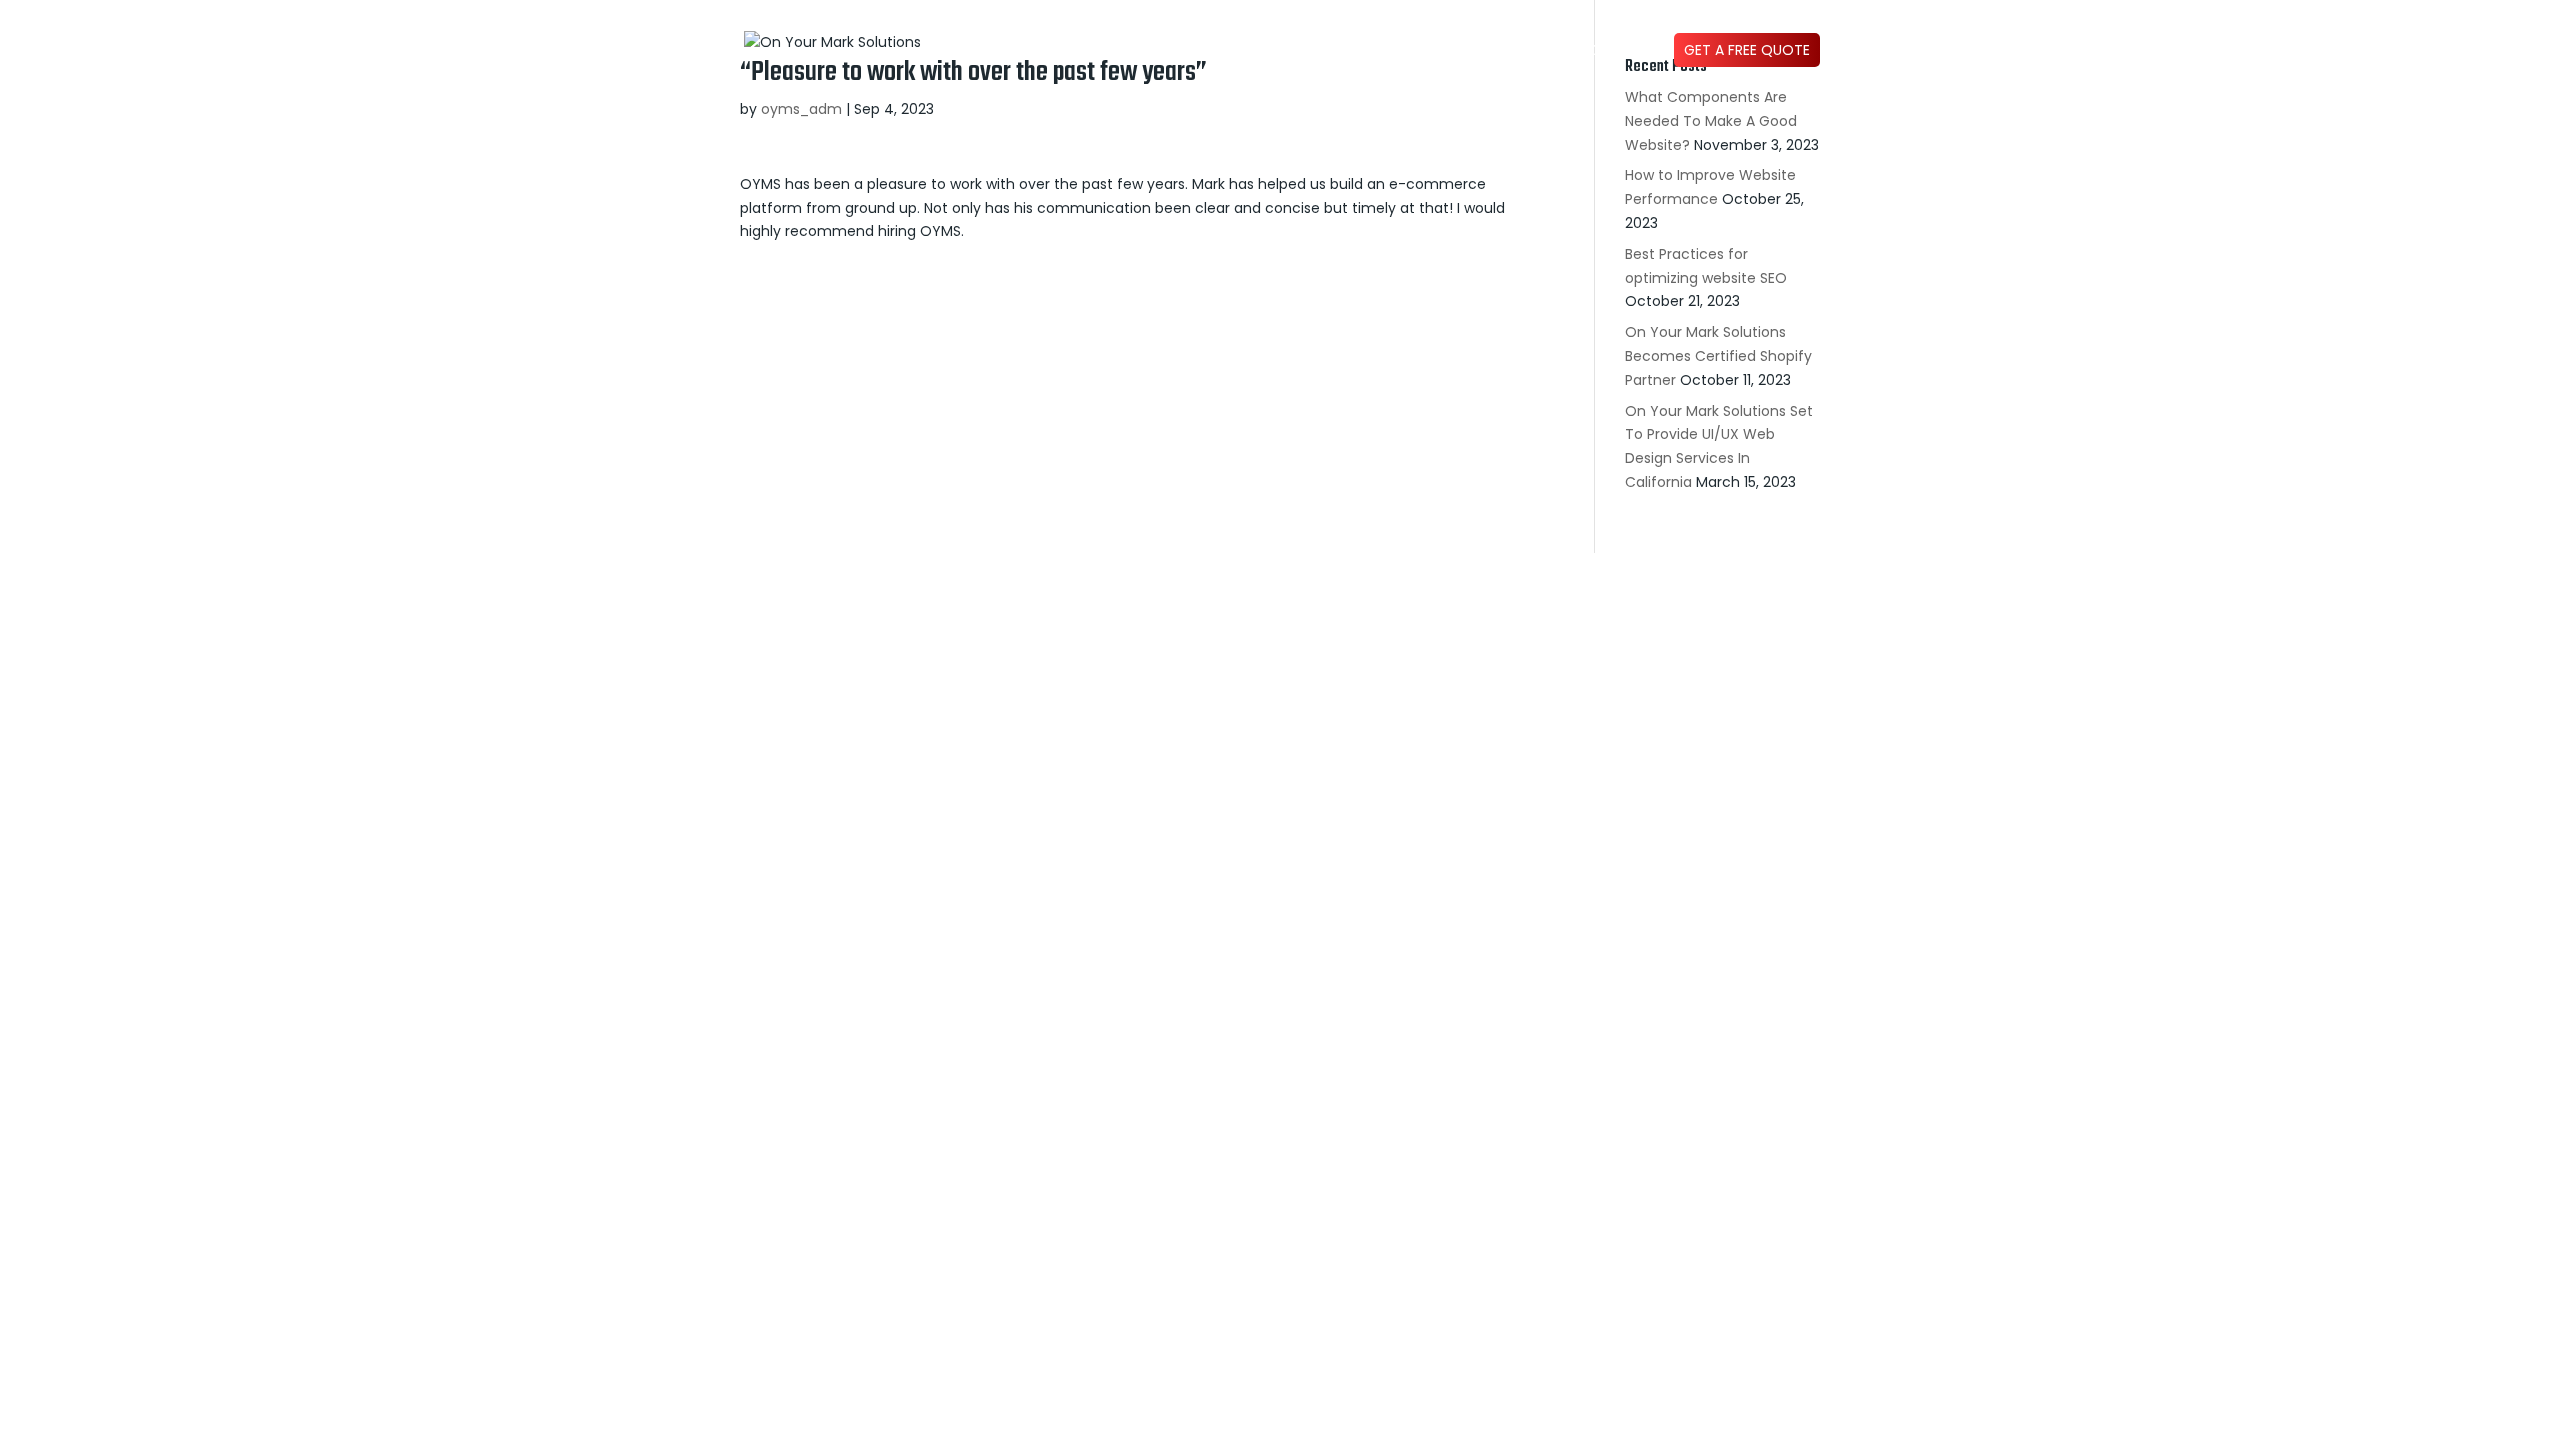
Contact (1619, 51)
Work (1260, 51)
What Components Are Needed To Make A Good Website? (1711, 121)
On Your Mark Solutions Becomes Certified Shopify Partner (1718, 356)
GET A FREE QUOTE (1747, 50)
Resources (1529, 51)
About (1324, 51)
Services (1419, 51)
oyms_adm (801, 109)
